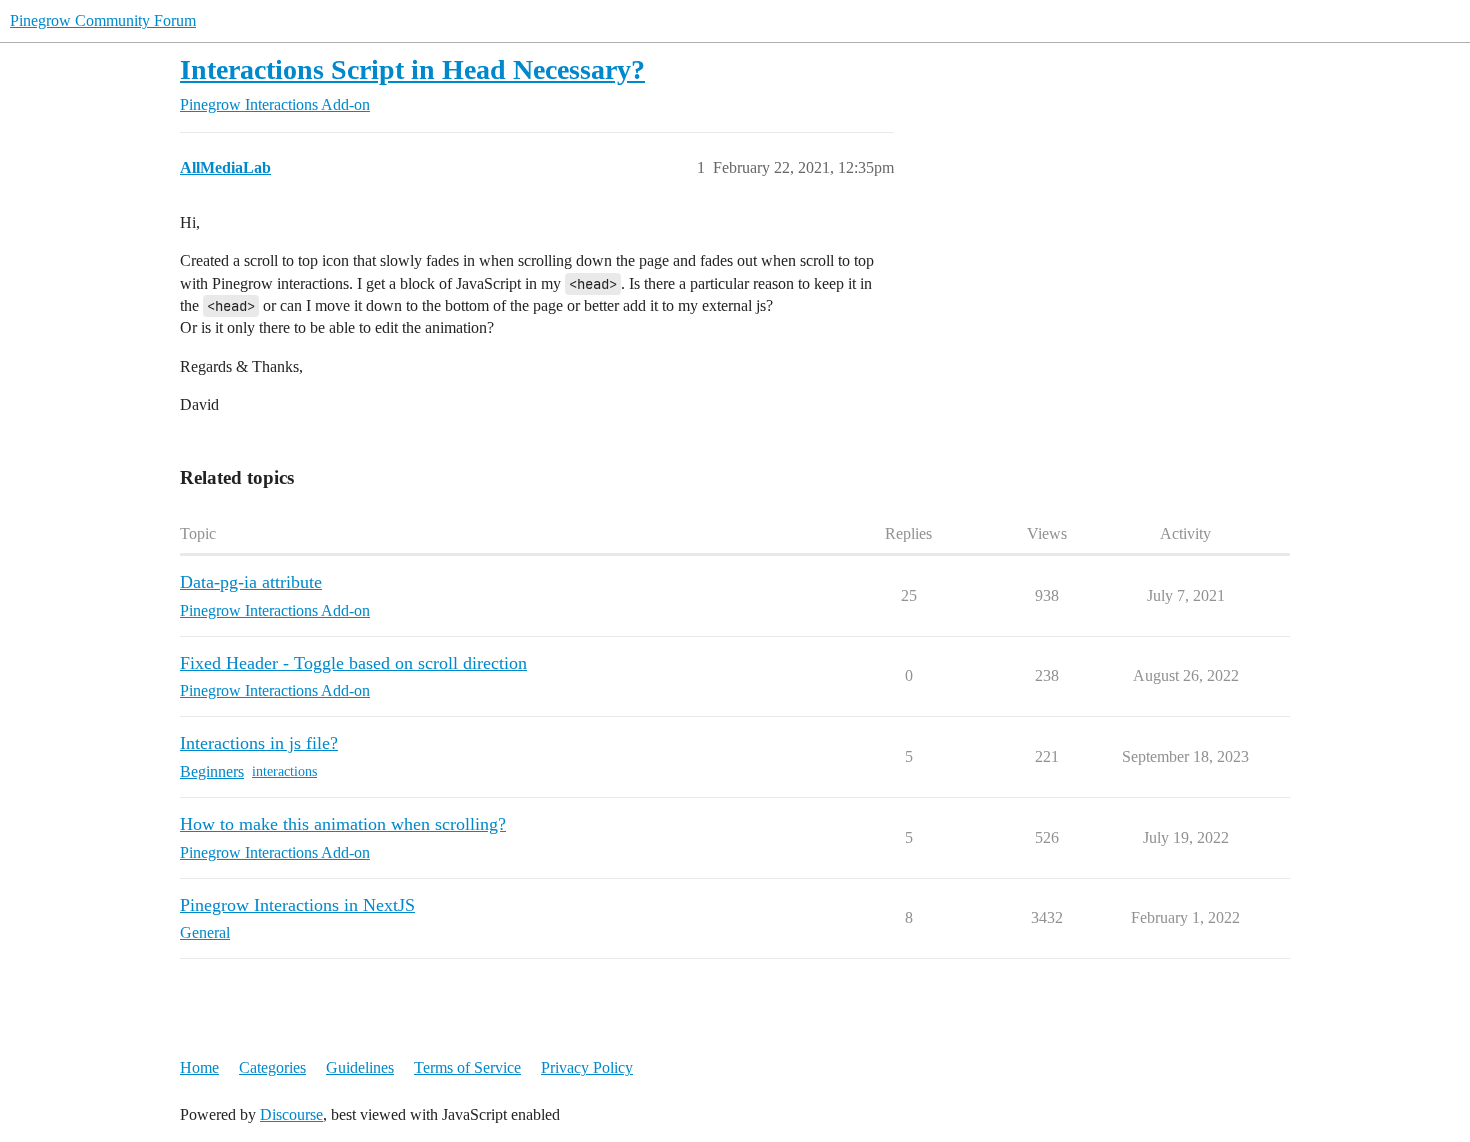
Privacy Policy (587, 1067)
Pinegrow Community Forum (103, 20)
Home (199, 1067)
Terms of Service (467, 1067)
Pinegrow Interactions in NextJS (297, 905)
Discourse (291, 1114)
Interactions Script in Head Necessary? (412, 69)
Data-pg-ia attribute (251, 582)
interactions (284, 771)
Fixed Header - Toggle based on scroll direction (353, 663)
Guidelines (360, 1067)
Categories (272, 1067)
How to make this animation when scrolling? (343, 824)
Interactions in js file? (259, 743)
